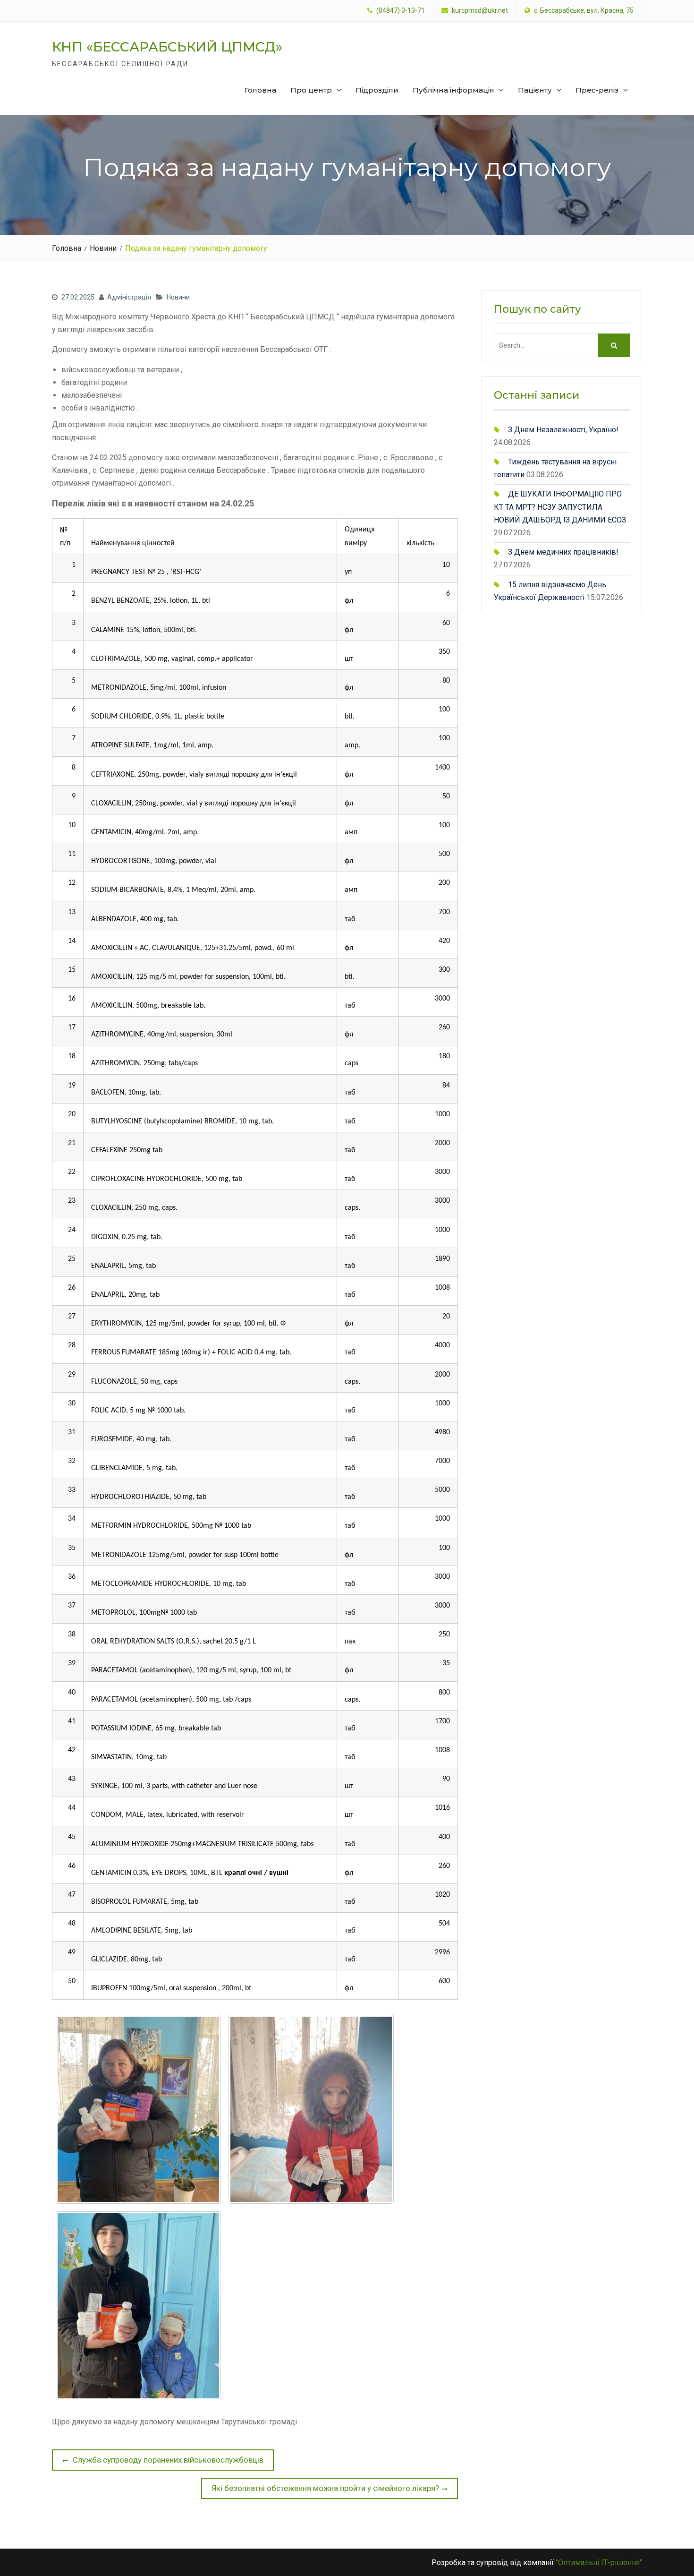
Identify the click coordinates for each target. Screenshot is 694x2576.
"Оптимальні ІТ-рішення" (599, 2563)
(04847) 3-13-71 (401, 11)
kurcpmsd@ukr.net (480, 11)
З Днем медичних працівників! (563, 552)
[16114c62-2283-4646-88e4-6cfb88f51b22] (311, 2109)
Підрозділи (377, 90)
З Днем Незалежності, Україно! (563, 430)
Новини (178, 297)
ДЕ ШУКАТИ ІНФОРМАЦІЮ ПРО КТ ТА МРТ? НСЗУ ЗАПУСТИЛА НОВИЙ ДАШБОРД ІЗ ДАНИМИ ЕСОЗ (560, 507)
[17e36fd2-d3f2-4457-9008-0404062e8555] (138, 2306)
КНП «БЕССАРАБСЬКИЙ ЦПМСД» (167, 47)
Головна (260, 90)
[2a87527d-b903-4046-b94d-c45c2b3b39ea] (138, 2109)
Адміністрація (129, 297)
